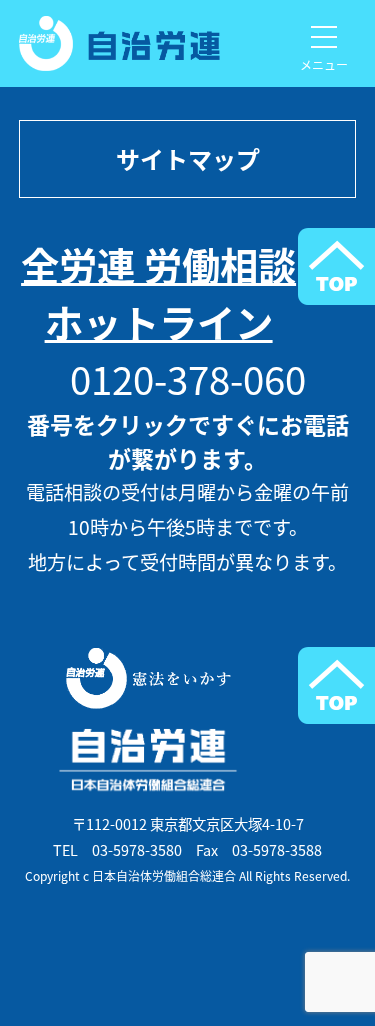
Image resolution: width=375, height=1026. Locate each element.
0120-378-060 (188, 378)
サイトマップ (188, 159)
